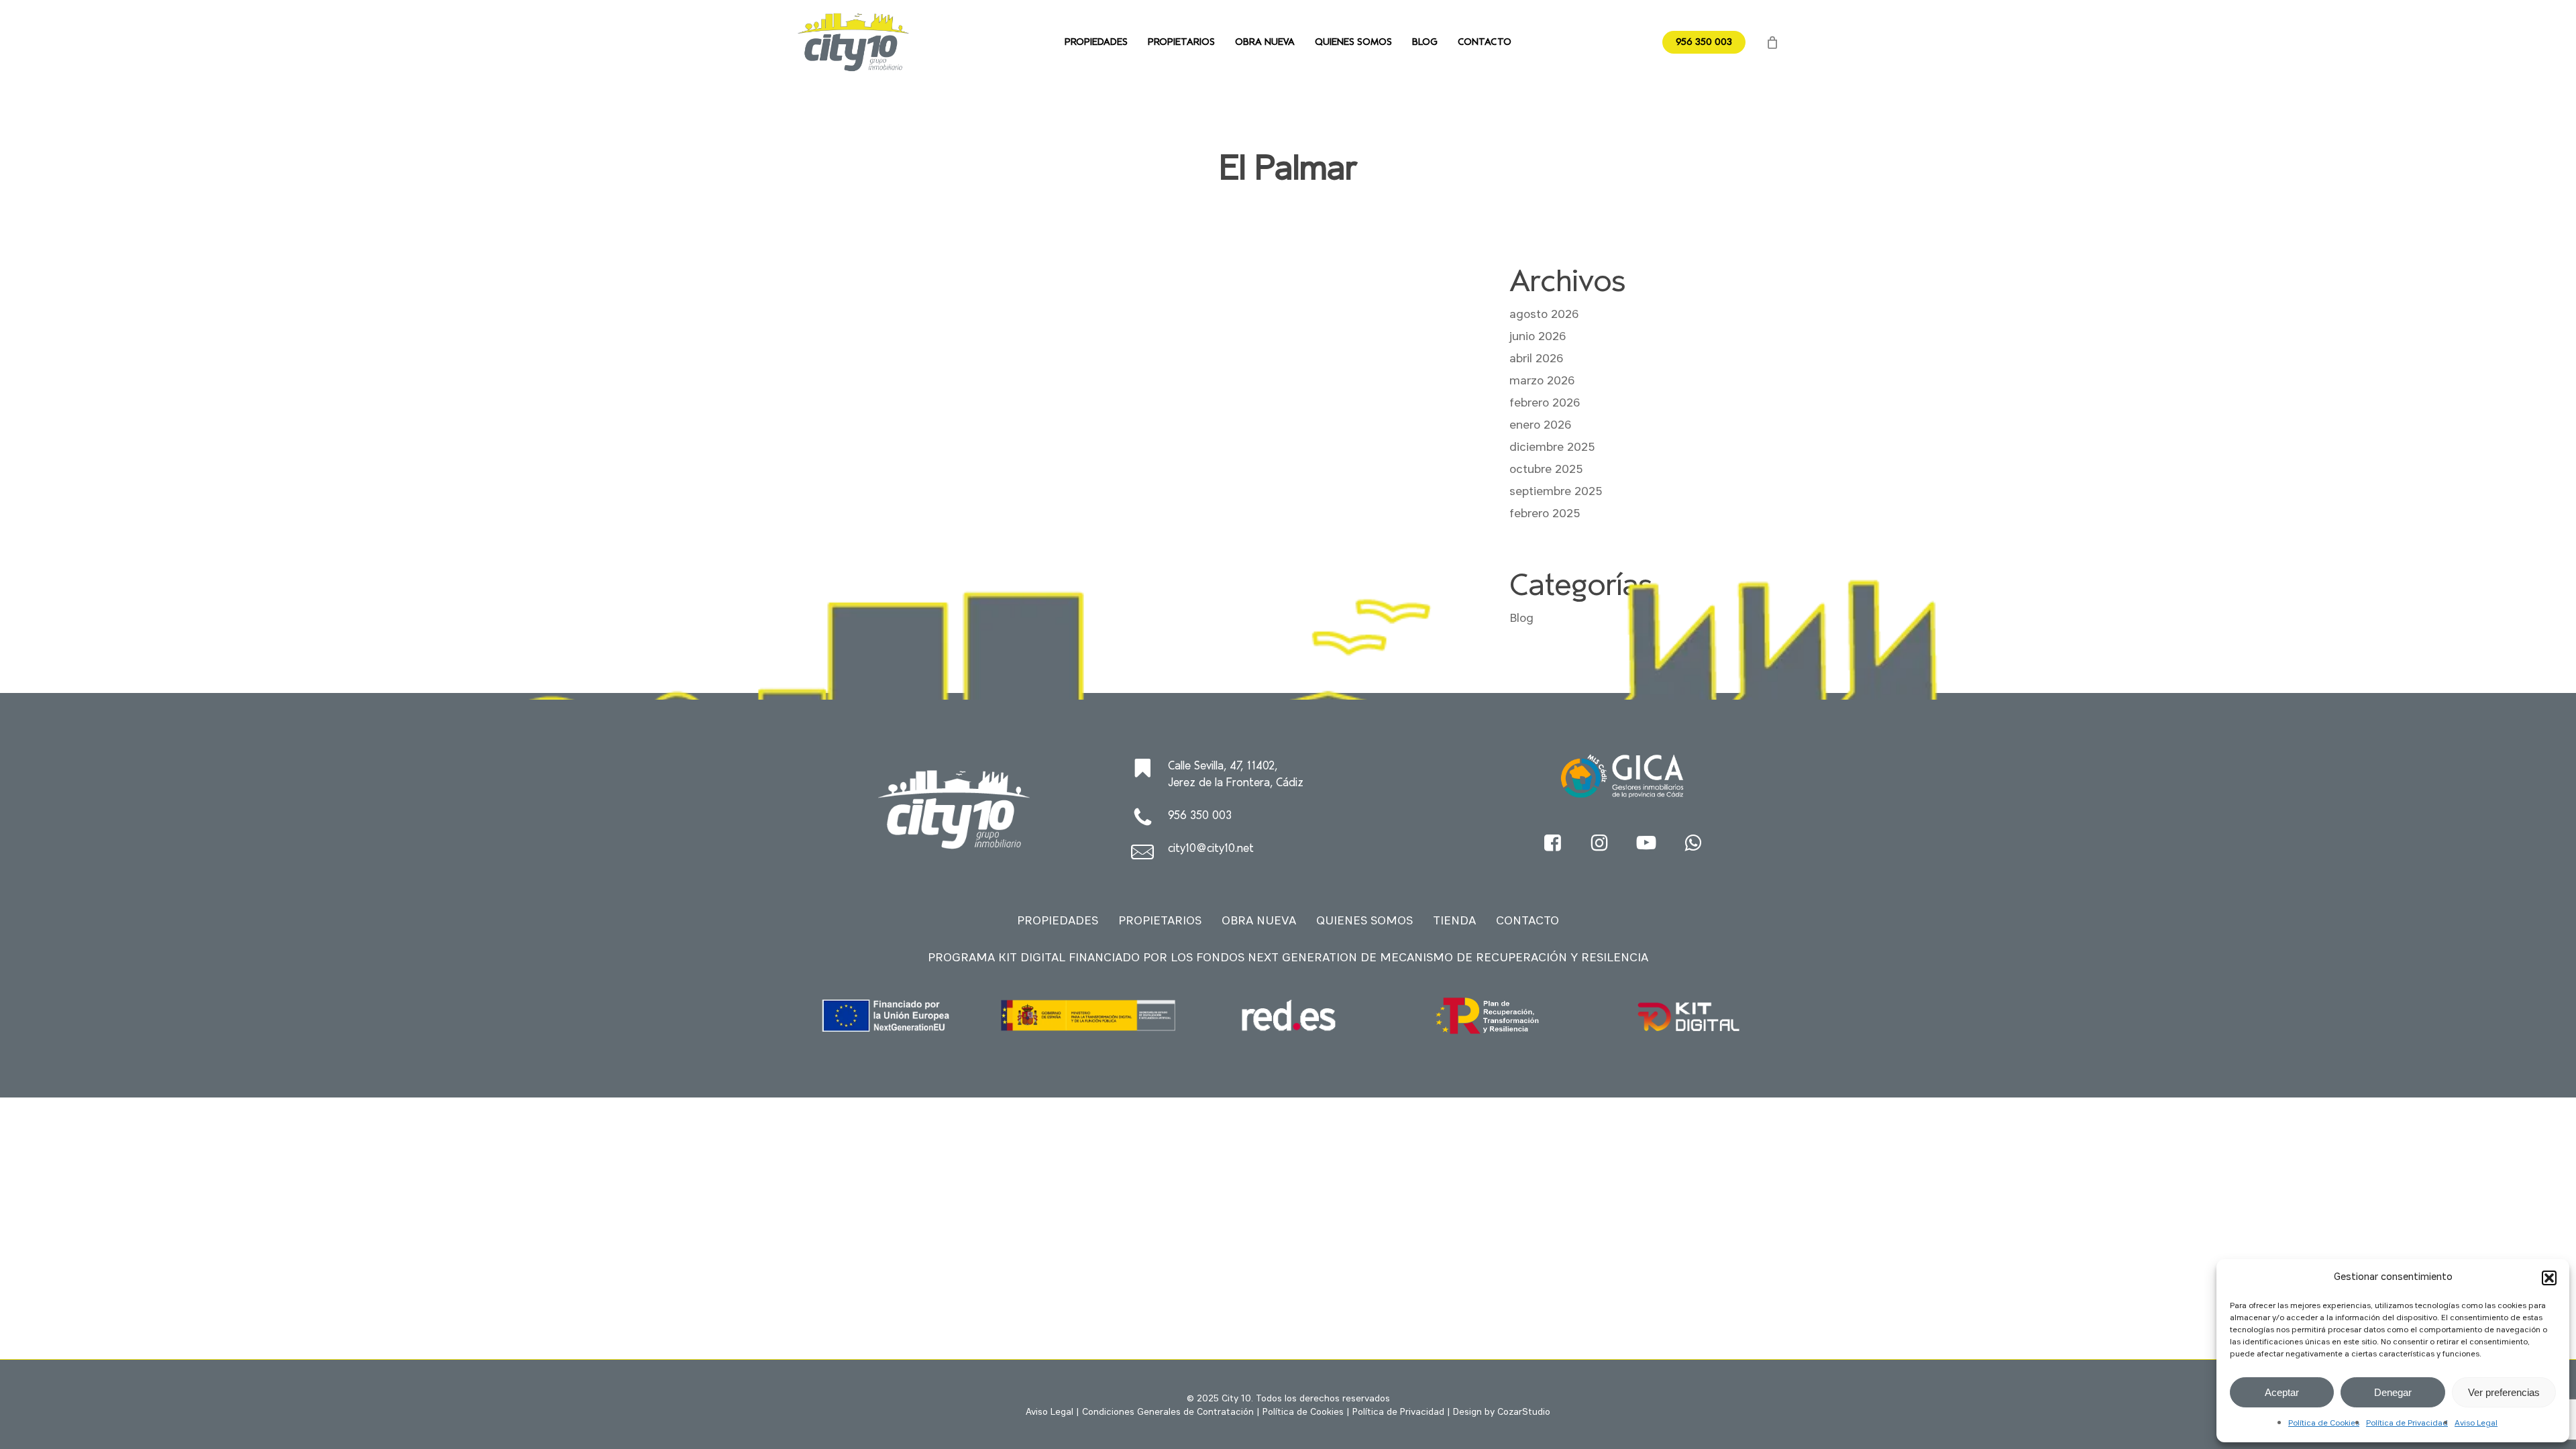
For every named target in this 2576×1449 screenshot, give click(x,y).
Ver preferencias (2504, 1392)
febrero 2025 (1545, 514)
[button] (2549, 1278)
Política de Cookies (2324, 1424)
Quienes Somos (1364, 921)
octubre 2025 (1546, 470)
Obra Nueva (1259, 921)
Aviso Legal (2476, 1424)
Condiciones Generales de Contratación (1168, 1412)
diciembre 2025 (1552, 447)
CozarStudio (1524, 1412)
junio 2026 (1538, 337)
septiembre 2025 (1556, 492)
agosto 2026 (1544, 315)
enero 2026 (1540, 425)
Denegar (2393, 1392)
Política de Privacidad (2407, 1424)
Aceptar (2282, 1392)
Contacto (1527, 921)
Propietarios (1160, 921)
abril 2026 (1536, 359)
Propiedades (1058, 921)
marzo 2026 (1542, 381)
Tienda (1454, 921)
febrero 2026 (1545, 403)
